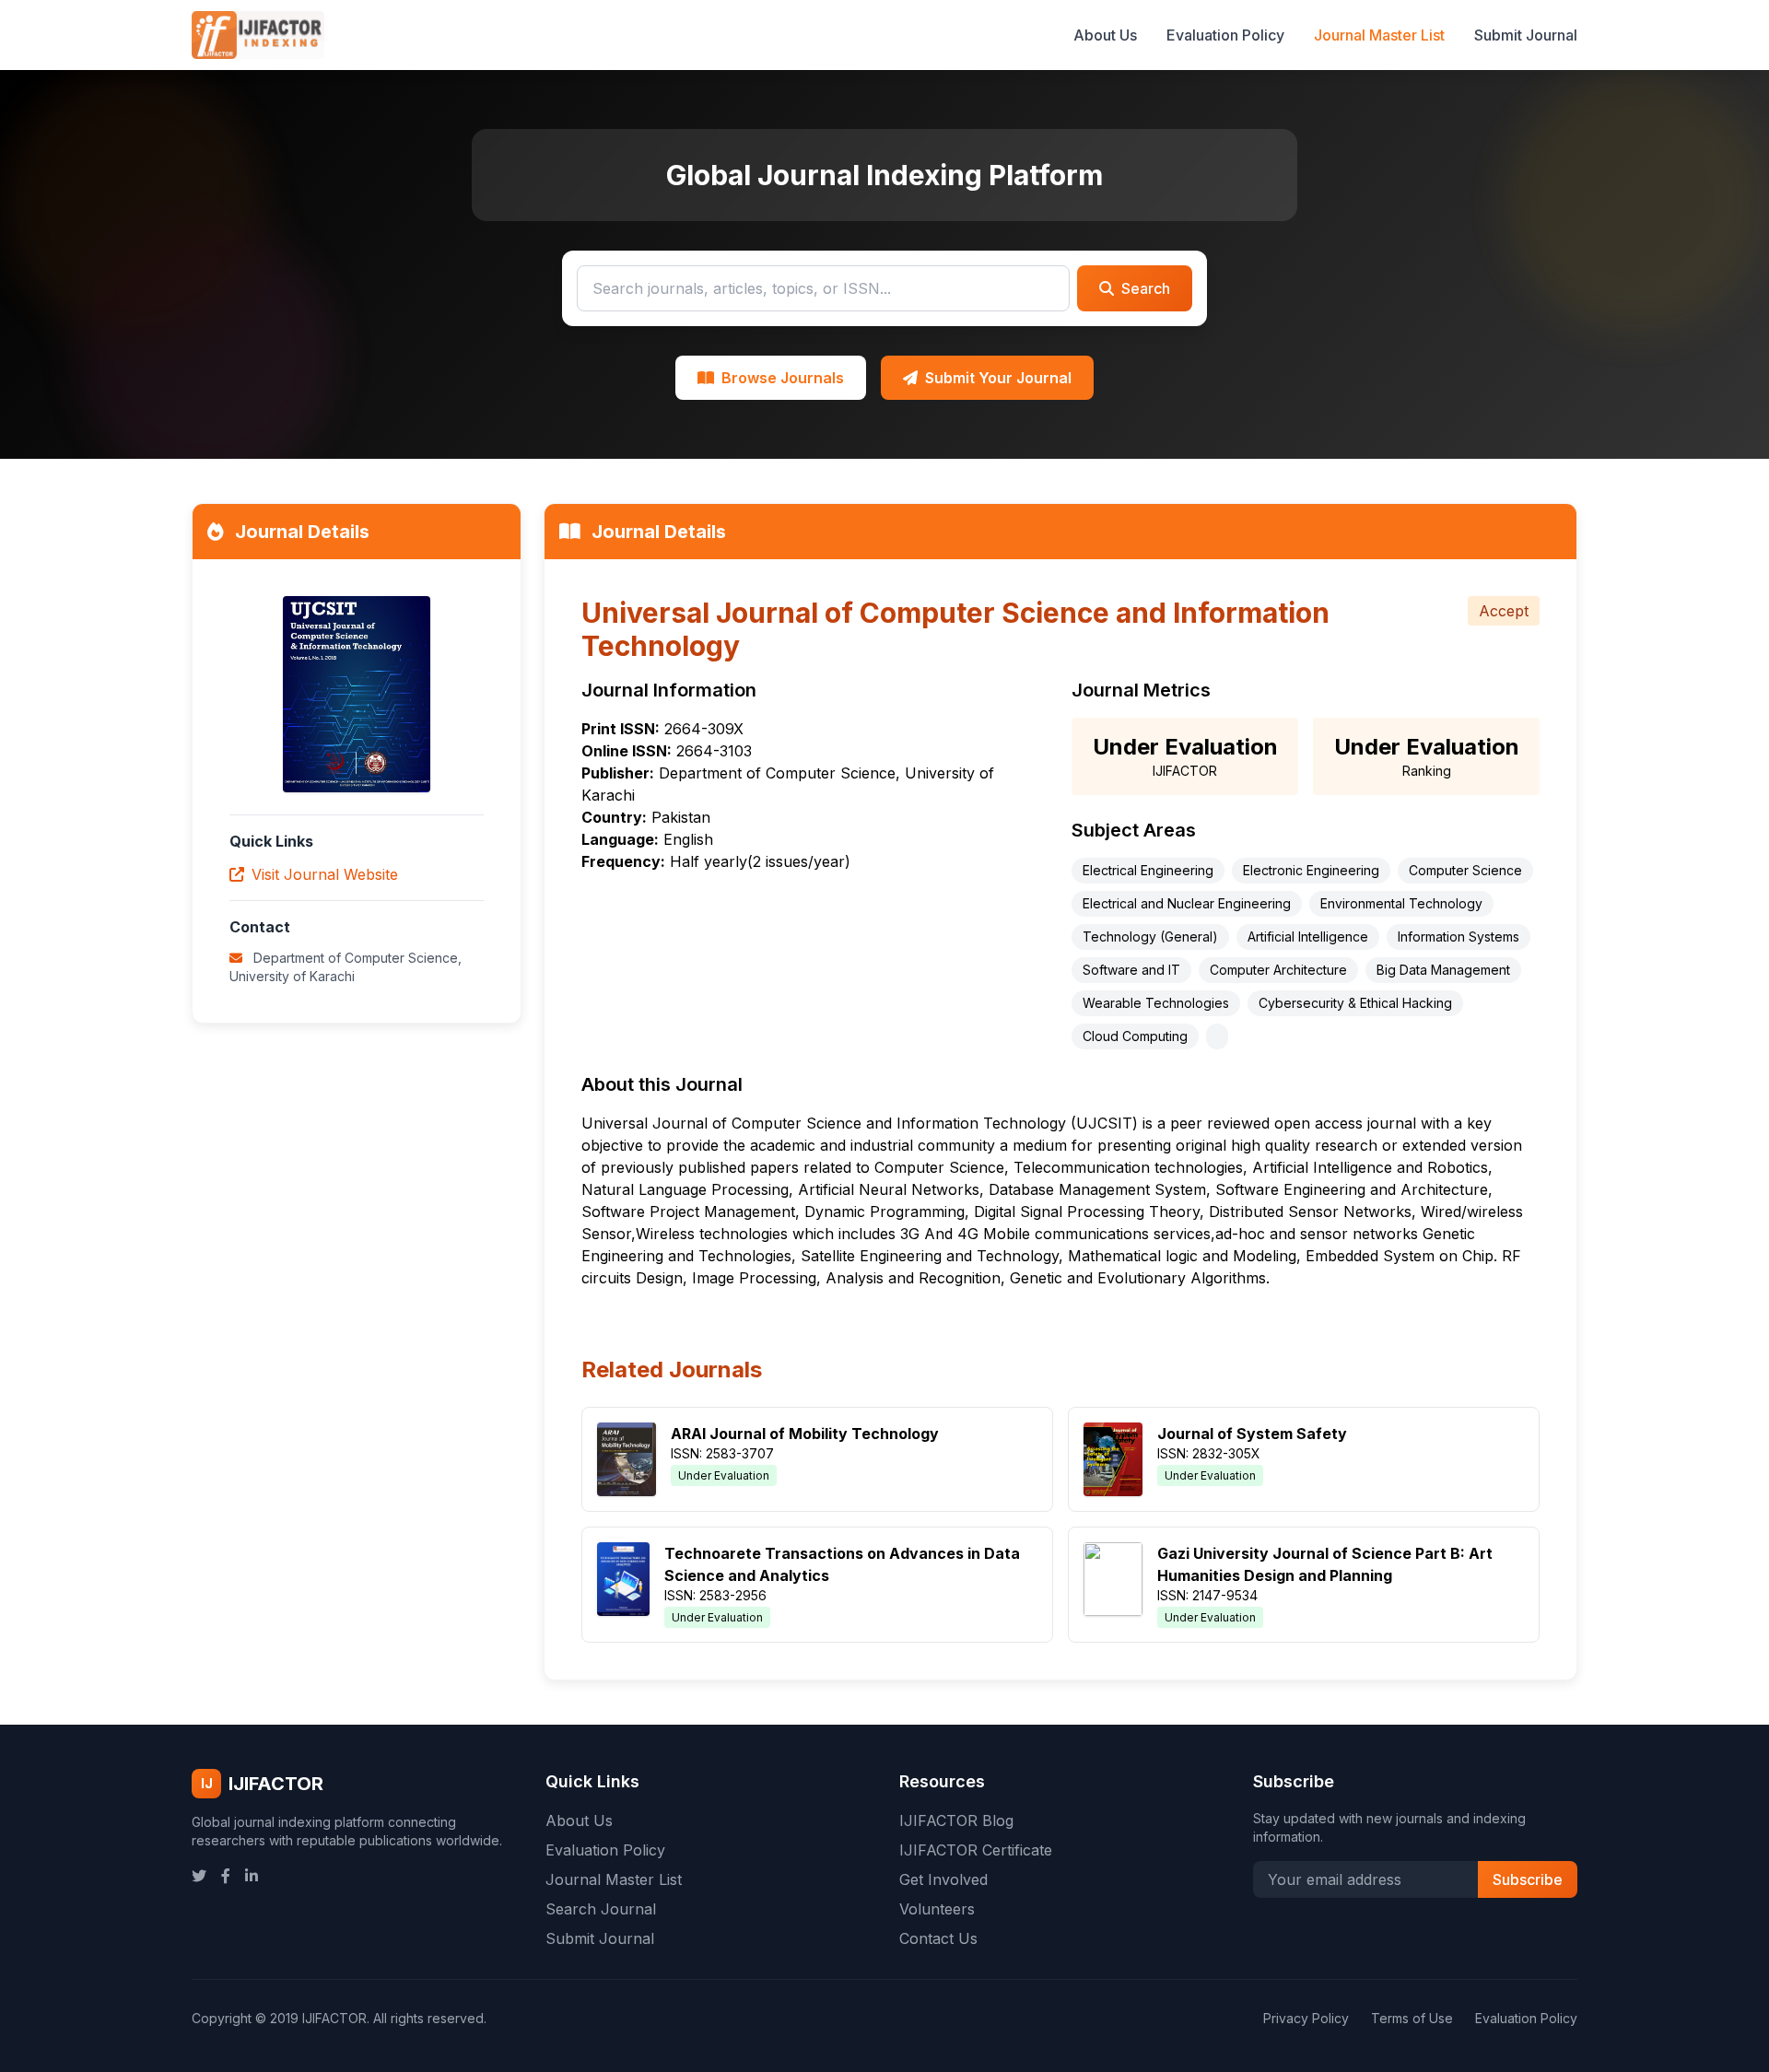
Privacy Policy (1306, 2018)
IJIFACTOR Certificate (976, 1850)
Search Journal (601, 1909)
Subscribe (1528, 1879)
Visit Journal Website (325, 874)
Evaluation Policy (1225, 35)
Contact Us (938, 1938)
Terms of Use (1412, 2018)
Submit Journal (1526, 35)
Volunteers (937, 1909)
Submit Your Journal (998, 378)
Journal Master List (1379, 35)
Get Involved (943, 1879)
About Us (1105, 35)
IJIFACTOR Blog (956, 1820)
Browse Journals (783, 378)
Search (1146, 288)
